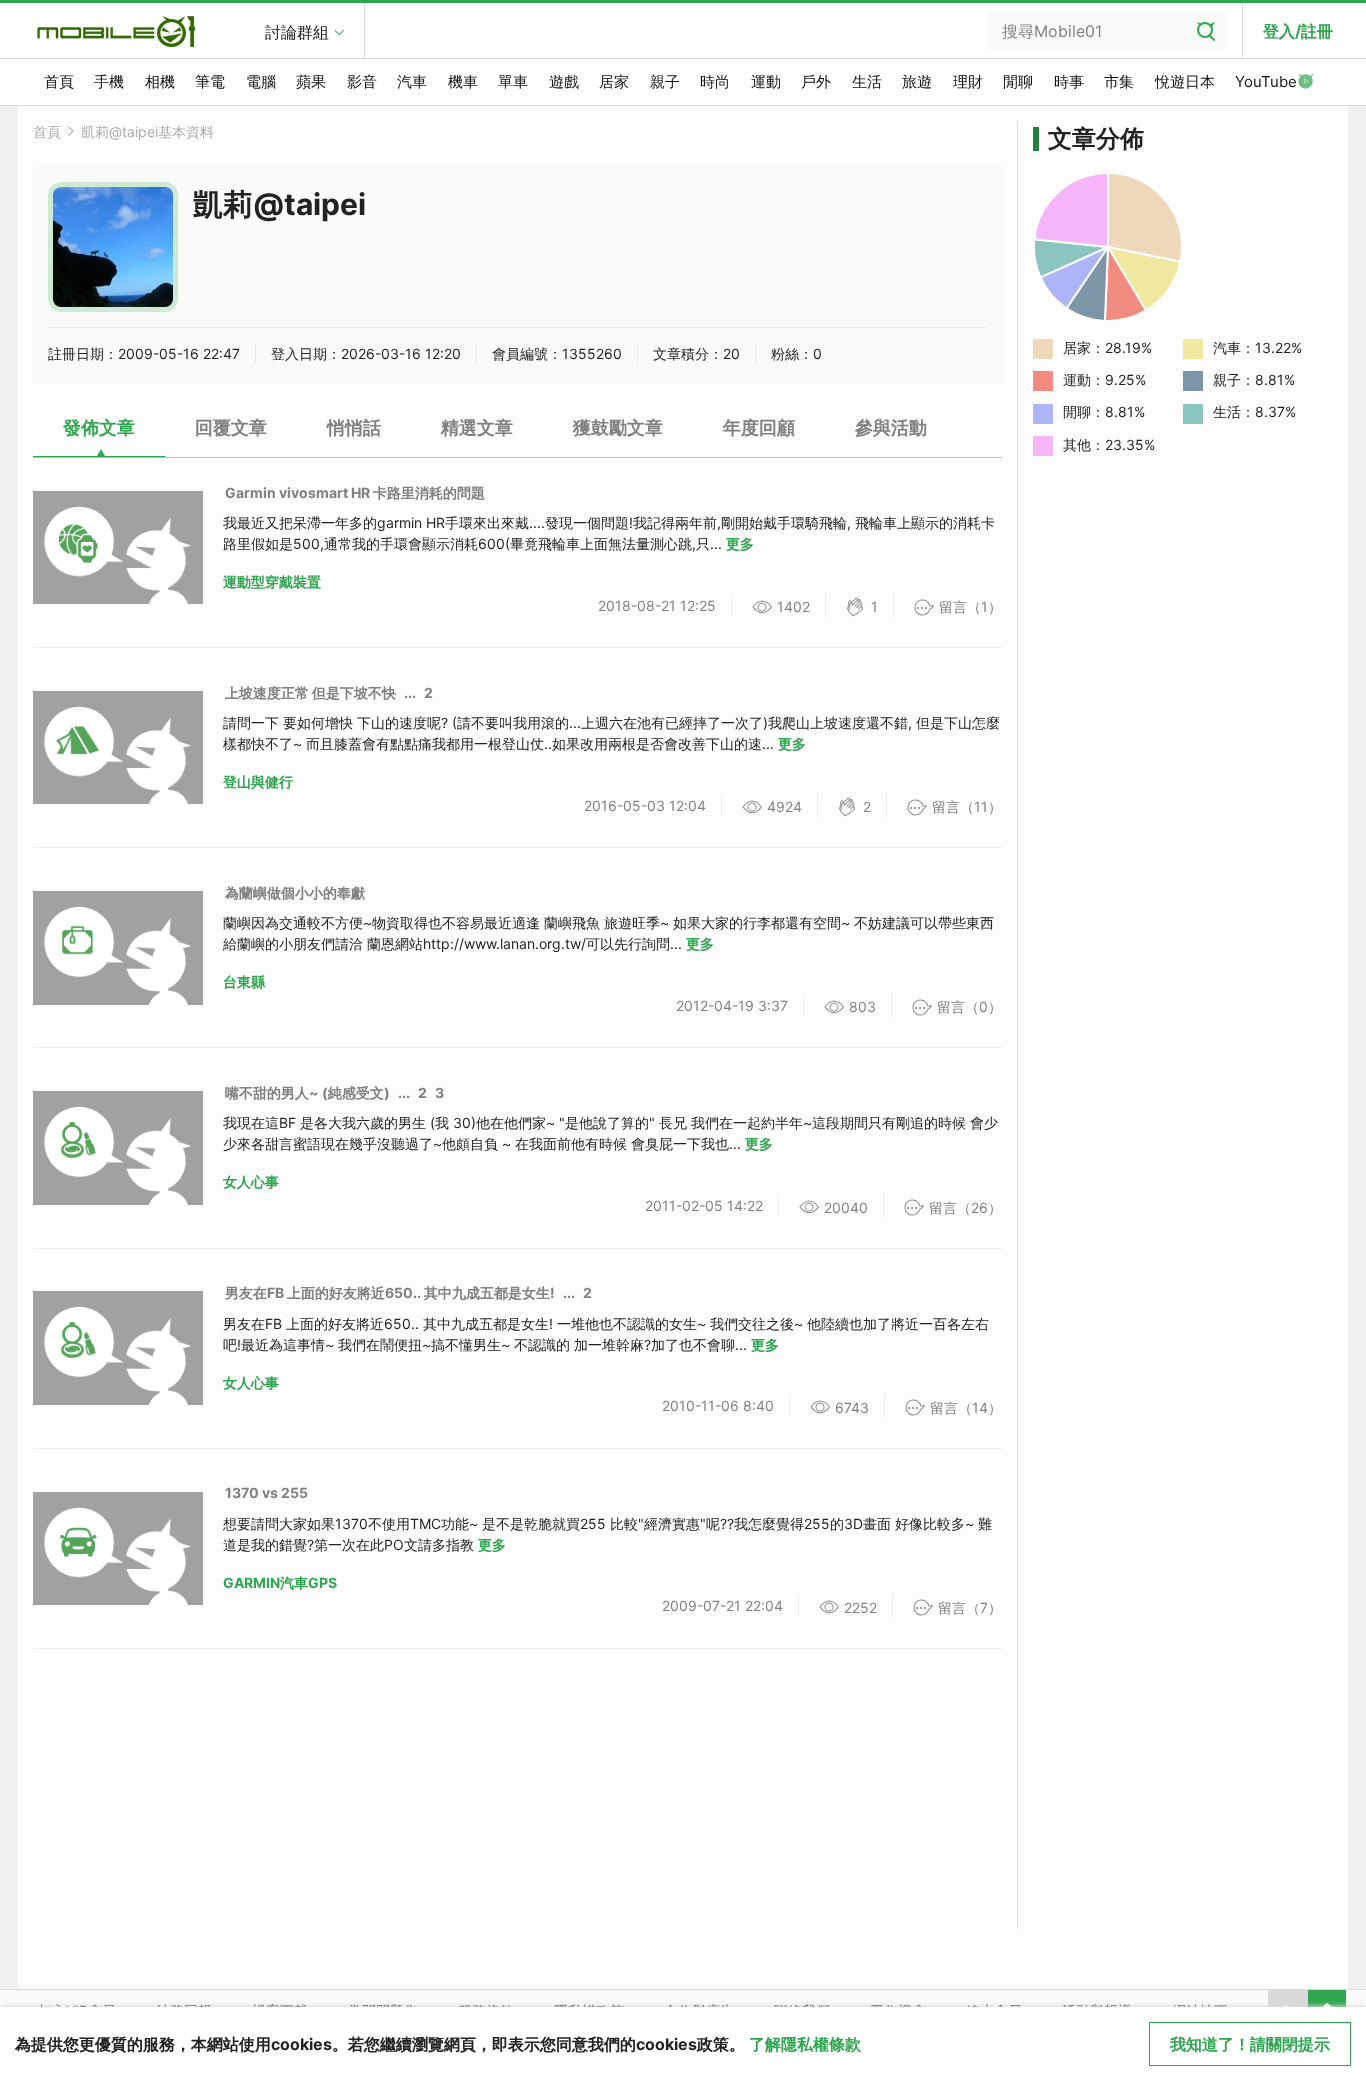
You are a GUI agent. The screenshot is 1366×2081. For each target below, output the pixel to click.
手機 (109, 81)
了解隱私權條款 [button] (805, 2044)
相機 (160, 81)
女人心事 (251, 1181)
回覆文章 (231, 427)
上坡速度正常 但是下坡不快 (310, 692)
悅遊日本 (1185, 81)
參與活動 (891, 427)
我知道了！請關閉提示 (1250, 2044)
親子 (665, 81)
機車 (463, 81)
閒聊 (1018, 81)
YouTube (1266, 81)
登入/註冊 (1298, 31)
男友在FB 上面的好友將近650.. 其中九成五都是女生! (390, 1292)
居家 (614, 81)
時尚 (715, 81)
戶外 (816, 81)
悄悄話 (354, 427)
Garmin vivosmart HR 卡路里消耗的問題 (355, 492)
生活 (867, 81)
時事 (1069, 81)
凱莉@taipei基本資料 (147, 131)
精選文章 (477, 427)
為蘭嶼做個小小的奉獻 (295, 892)
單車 (513, 81)
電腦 (261, 81)
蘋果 (311, 81)
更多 (740, 543)
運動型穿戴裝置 (272, 581)
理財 (968, 81)
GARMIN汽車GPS (280, 1582)
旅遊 (917, 81)
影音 (362, 81)
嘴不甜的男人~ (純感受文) (307, 1092)
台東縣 (244, 981)
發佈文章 (99, 427)
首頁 (59, 81)
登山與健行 (258, 781)
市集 (1119, 81)
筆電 (210, 81)
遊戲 (564, 81)
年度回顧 (759, 427)
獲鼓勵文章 (618, 427)
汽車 (412, 81)
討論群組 (297, 32)
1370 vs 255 (266, 1492)
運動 (766, 81)
